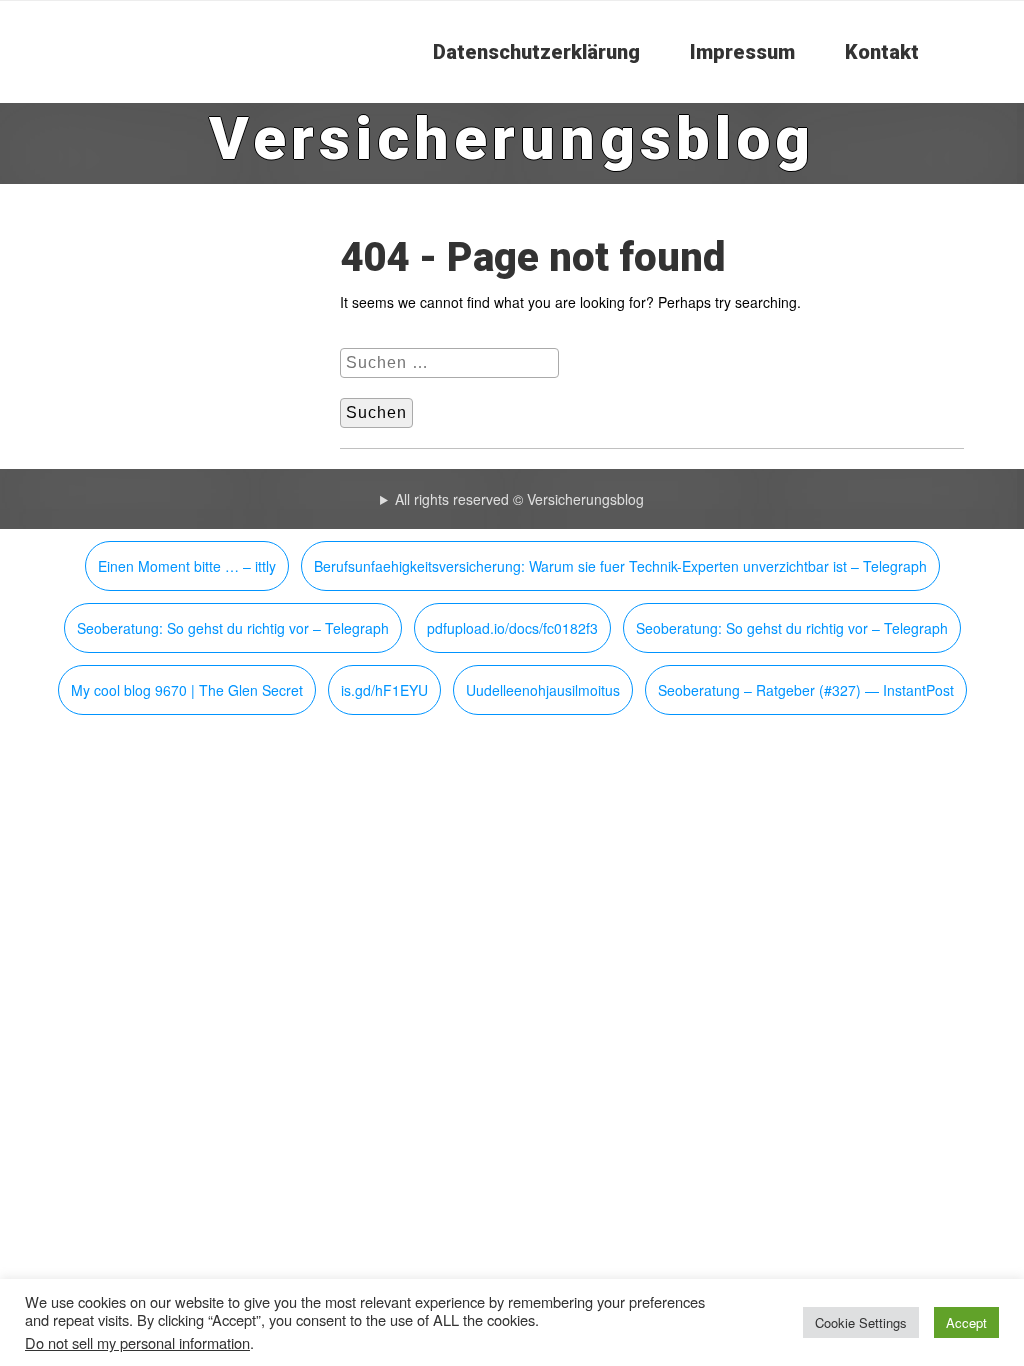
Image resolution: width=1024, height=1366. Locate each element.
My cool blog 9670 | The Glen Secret (187, 690)
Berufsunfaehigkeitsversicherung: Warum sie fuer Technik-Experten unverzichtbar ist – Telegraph (620, 566)
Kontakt (882, 52)
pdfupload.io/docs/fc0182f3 (512, 628)
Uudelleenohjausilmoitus (543, 690)
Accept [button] (966, 1322)
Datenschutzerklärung (536, 52)
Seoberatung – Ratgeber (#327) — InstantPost (806, 690)
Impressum (742, 52)
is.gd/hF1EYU (384, 690)
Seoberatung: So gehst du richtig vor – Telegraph (233, 628)
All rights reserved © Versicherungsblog (519, 499)
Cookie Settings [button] (861, 1322)
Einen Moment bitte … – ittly (187, 566)
